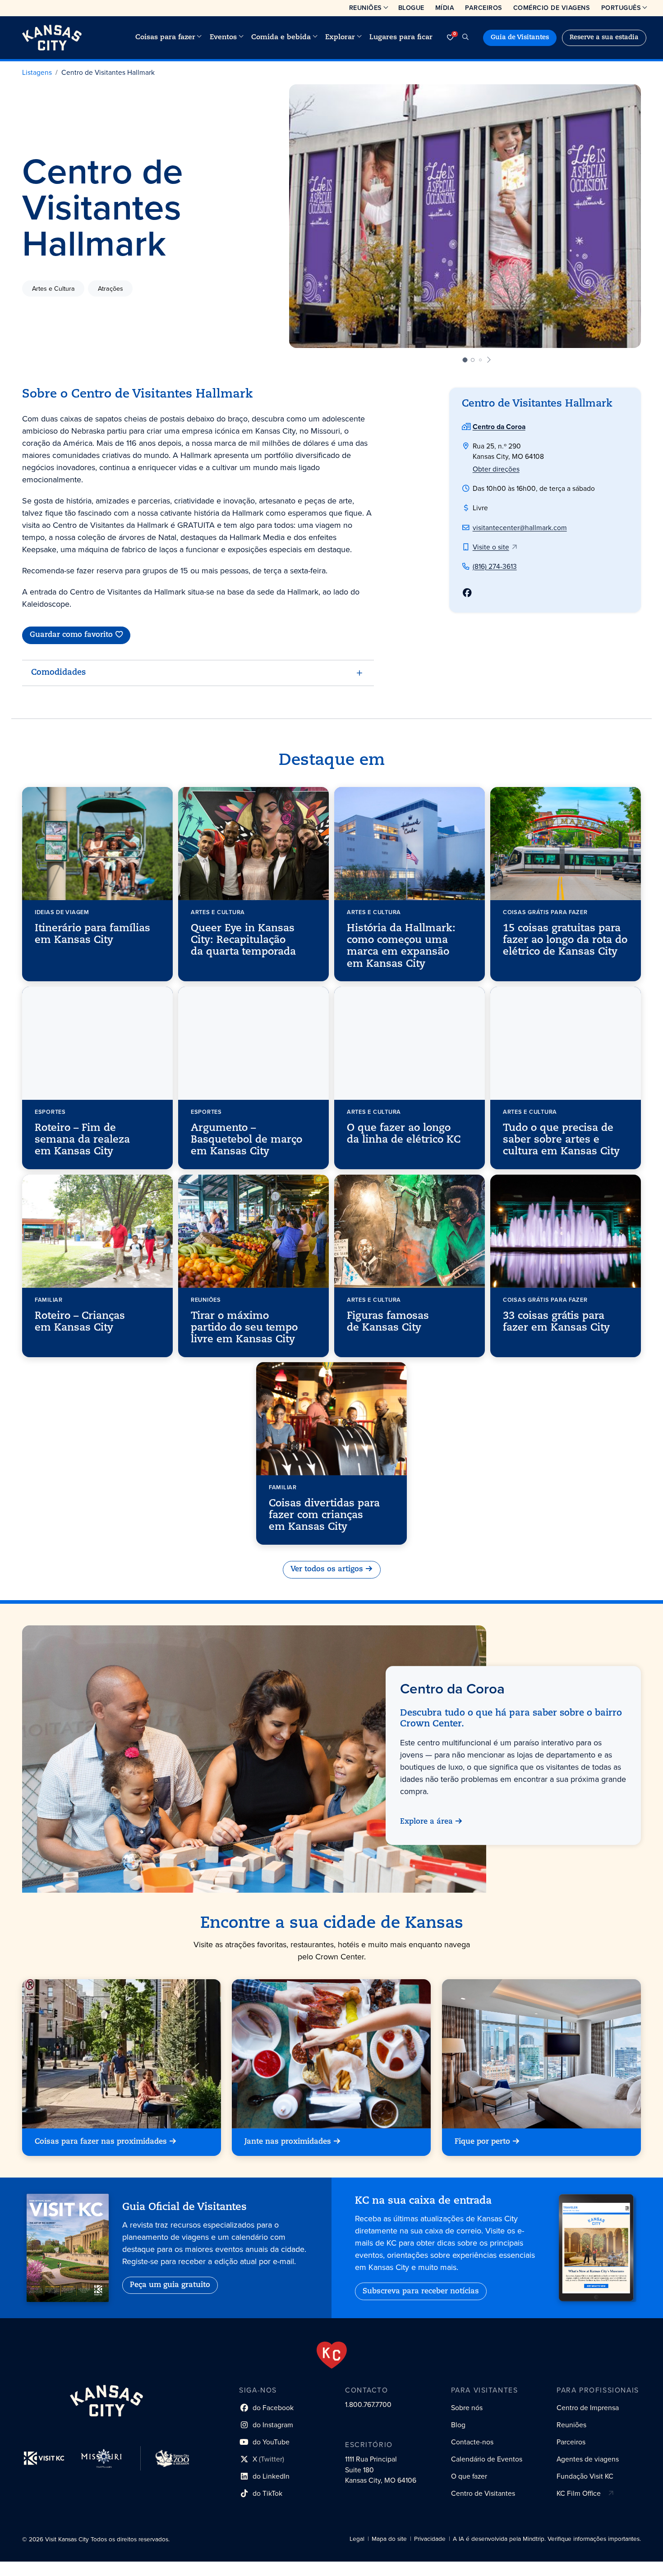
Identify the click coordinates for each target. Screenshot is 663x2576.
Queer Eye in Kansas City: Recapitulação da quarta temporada (243, 940)
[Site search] (465, 38)
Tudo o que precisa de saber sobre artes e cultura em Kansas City (561, 1140)
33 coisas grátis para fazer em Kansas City (556, 1322)
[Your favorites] (450, 38)
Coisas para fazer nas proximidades (101, 2142)
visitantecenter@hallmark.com (520, 528)
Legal (357, 2539)
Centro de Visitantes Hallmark (108, 72)
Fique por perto (482, 2142)
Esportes (50, 1111)
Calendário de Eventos (487, 2459)
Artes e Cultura (53, 288)
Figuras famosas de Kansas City (388, 1322)
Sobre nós (467, 2408)
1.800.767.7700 (368, 2404)
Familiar (49, 1299)
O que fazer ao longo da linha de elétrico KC (404, 1134)
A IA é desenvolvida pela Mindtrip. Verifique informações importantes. (547, 2539)
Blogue (411, 8)
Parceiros (484, 8)
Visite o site (491, 547)
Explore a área (426, 1822)
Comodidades (58, 673)
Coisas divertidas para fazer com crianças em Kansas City (324, 1516)
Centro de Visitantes (483, 2493)
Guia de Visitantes (520, 38)
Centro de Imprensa (588, 2408)
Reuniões (366, 8)
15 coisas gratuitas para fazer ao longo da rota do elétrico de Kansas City (565, 940)
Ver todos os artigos (327, 1569)
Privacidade (430, 2539)
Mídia (445, 8)
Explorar (340, 37)
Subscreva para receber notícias (421, 2292)
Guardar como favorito (71, 635)
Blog (458, 2425)
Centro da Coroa (499, 427)
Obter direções (496, 469)
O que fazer (469, 2476)
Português (621, 8)
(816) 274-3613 (495, 566)
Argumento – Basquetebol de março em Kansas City (246, 1140)
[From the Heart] (332, 2355)
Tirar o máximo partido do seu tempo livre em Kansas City (244, 1328)
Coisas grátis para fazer (545, 912)
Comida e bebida (281, 37)
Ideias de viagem (62, 912)
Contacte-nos (472, 2442)
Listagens (37, 72)
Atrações (110, 288)
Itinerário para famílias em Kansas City (92, 934)
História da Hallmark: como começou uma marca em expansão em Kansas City (401, 946)
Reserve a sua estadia (604, 38)
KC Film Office (579, 2493)
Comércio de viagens (552, 8)
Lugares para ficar (401, 37)
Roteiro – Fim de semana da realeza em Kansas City (82, 1140)
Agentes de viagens (588, 2459)
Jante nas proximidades (288, 2142)
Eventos (223, 37)
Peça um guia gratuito (170, 2285)
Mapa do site (389, 2539)
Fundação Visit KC (585, 2476)
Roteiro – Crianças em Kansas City (80, 1322)
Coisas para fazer (165, 37)
